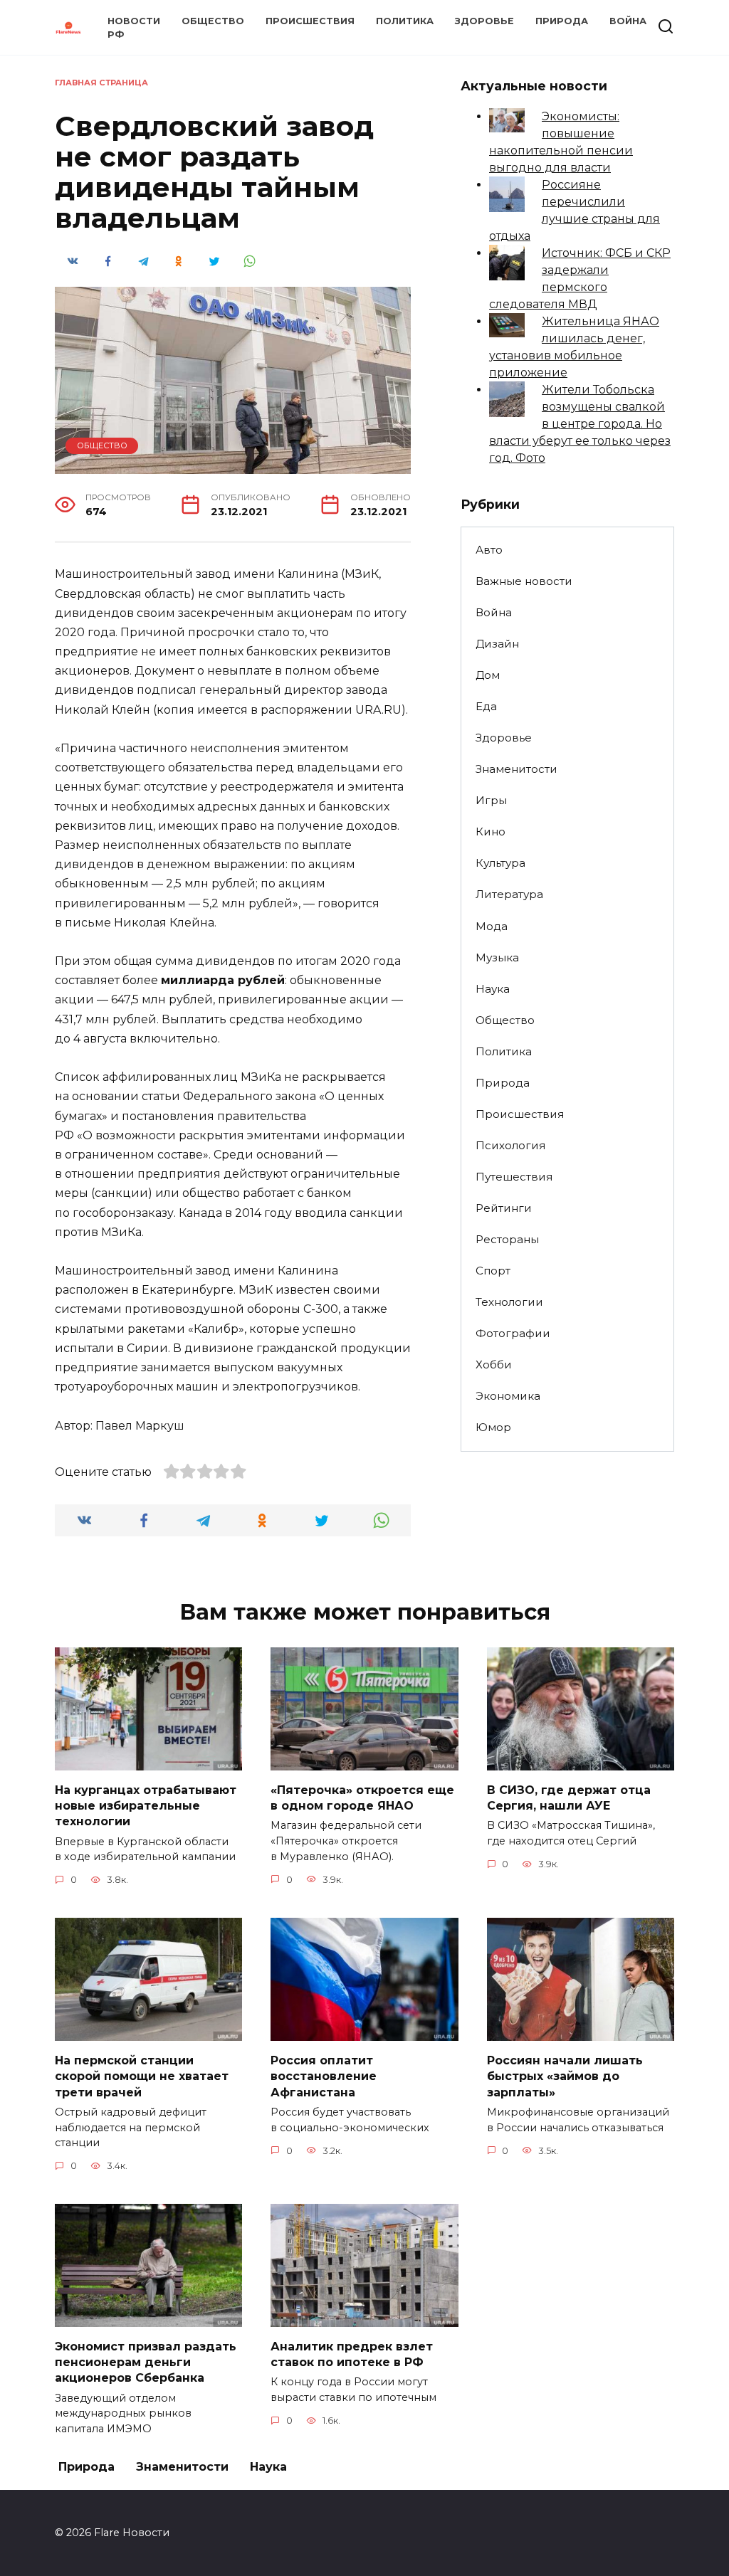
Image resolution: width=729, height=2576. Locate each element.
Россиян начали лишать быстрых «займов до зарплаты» (565, 2076)
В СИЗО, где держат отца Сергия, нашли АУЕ (569, 1797)
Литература (509, 894)
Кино (491, 832)
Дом (488, 675)
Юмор (493, 1427)
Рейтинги (504, 1208)
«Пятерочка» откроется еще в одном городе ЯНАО (362, 1797)
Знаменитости (516, 769)
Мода (492, 926)
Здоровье (484, 21)
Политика (405, 21)
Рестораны (507, 1239)
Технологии (509, 1302)
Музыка (497, 957)
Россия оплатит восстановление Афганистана (324, 2076)
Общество (213, 21)
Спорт (493, 1271)
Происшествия (310, 21)
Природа (562, 21)
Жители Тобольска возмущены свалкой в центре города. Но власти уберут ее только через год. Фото (580, 424)
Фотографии (513, 1333)
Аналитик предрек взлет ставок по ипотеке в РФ (352, 2354)
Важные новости (524, 581)
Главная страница (101, 83)
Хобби (494, 1364)
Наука (493, 989)
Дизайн (497, 644)
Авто (489, 550)
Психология (510, 1145)
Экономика (508, 1396)
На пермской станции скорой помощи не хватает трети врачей (142, 2076)
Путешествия (514, 1177)
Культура (500, 863)
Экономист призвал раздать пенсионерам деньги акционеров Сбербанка (146, 2362)
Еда (486, 706)
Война (628, 21)
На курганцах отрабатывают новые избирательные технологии (146, 1805)
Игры (491, 800)
